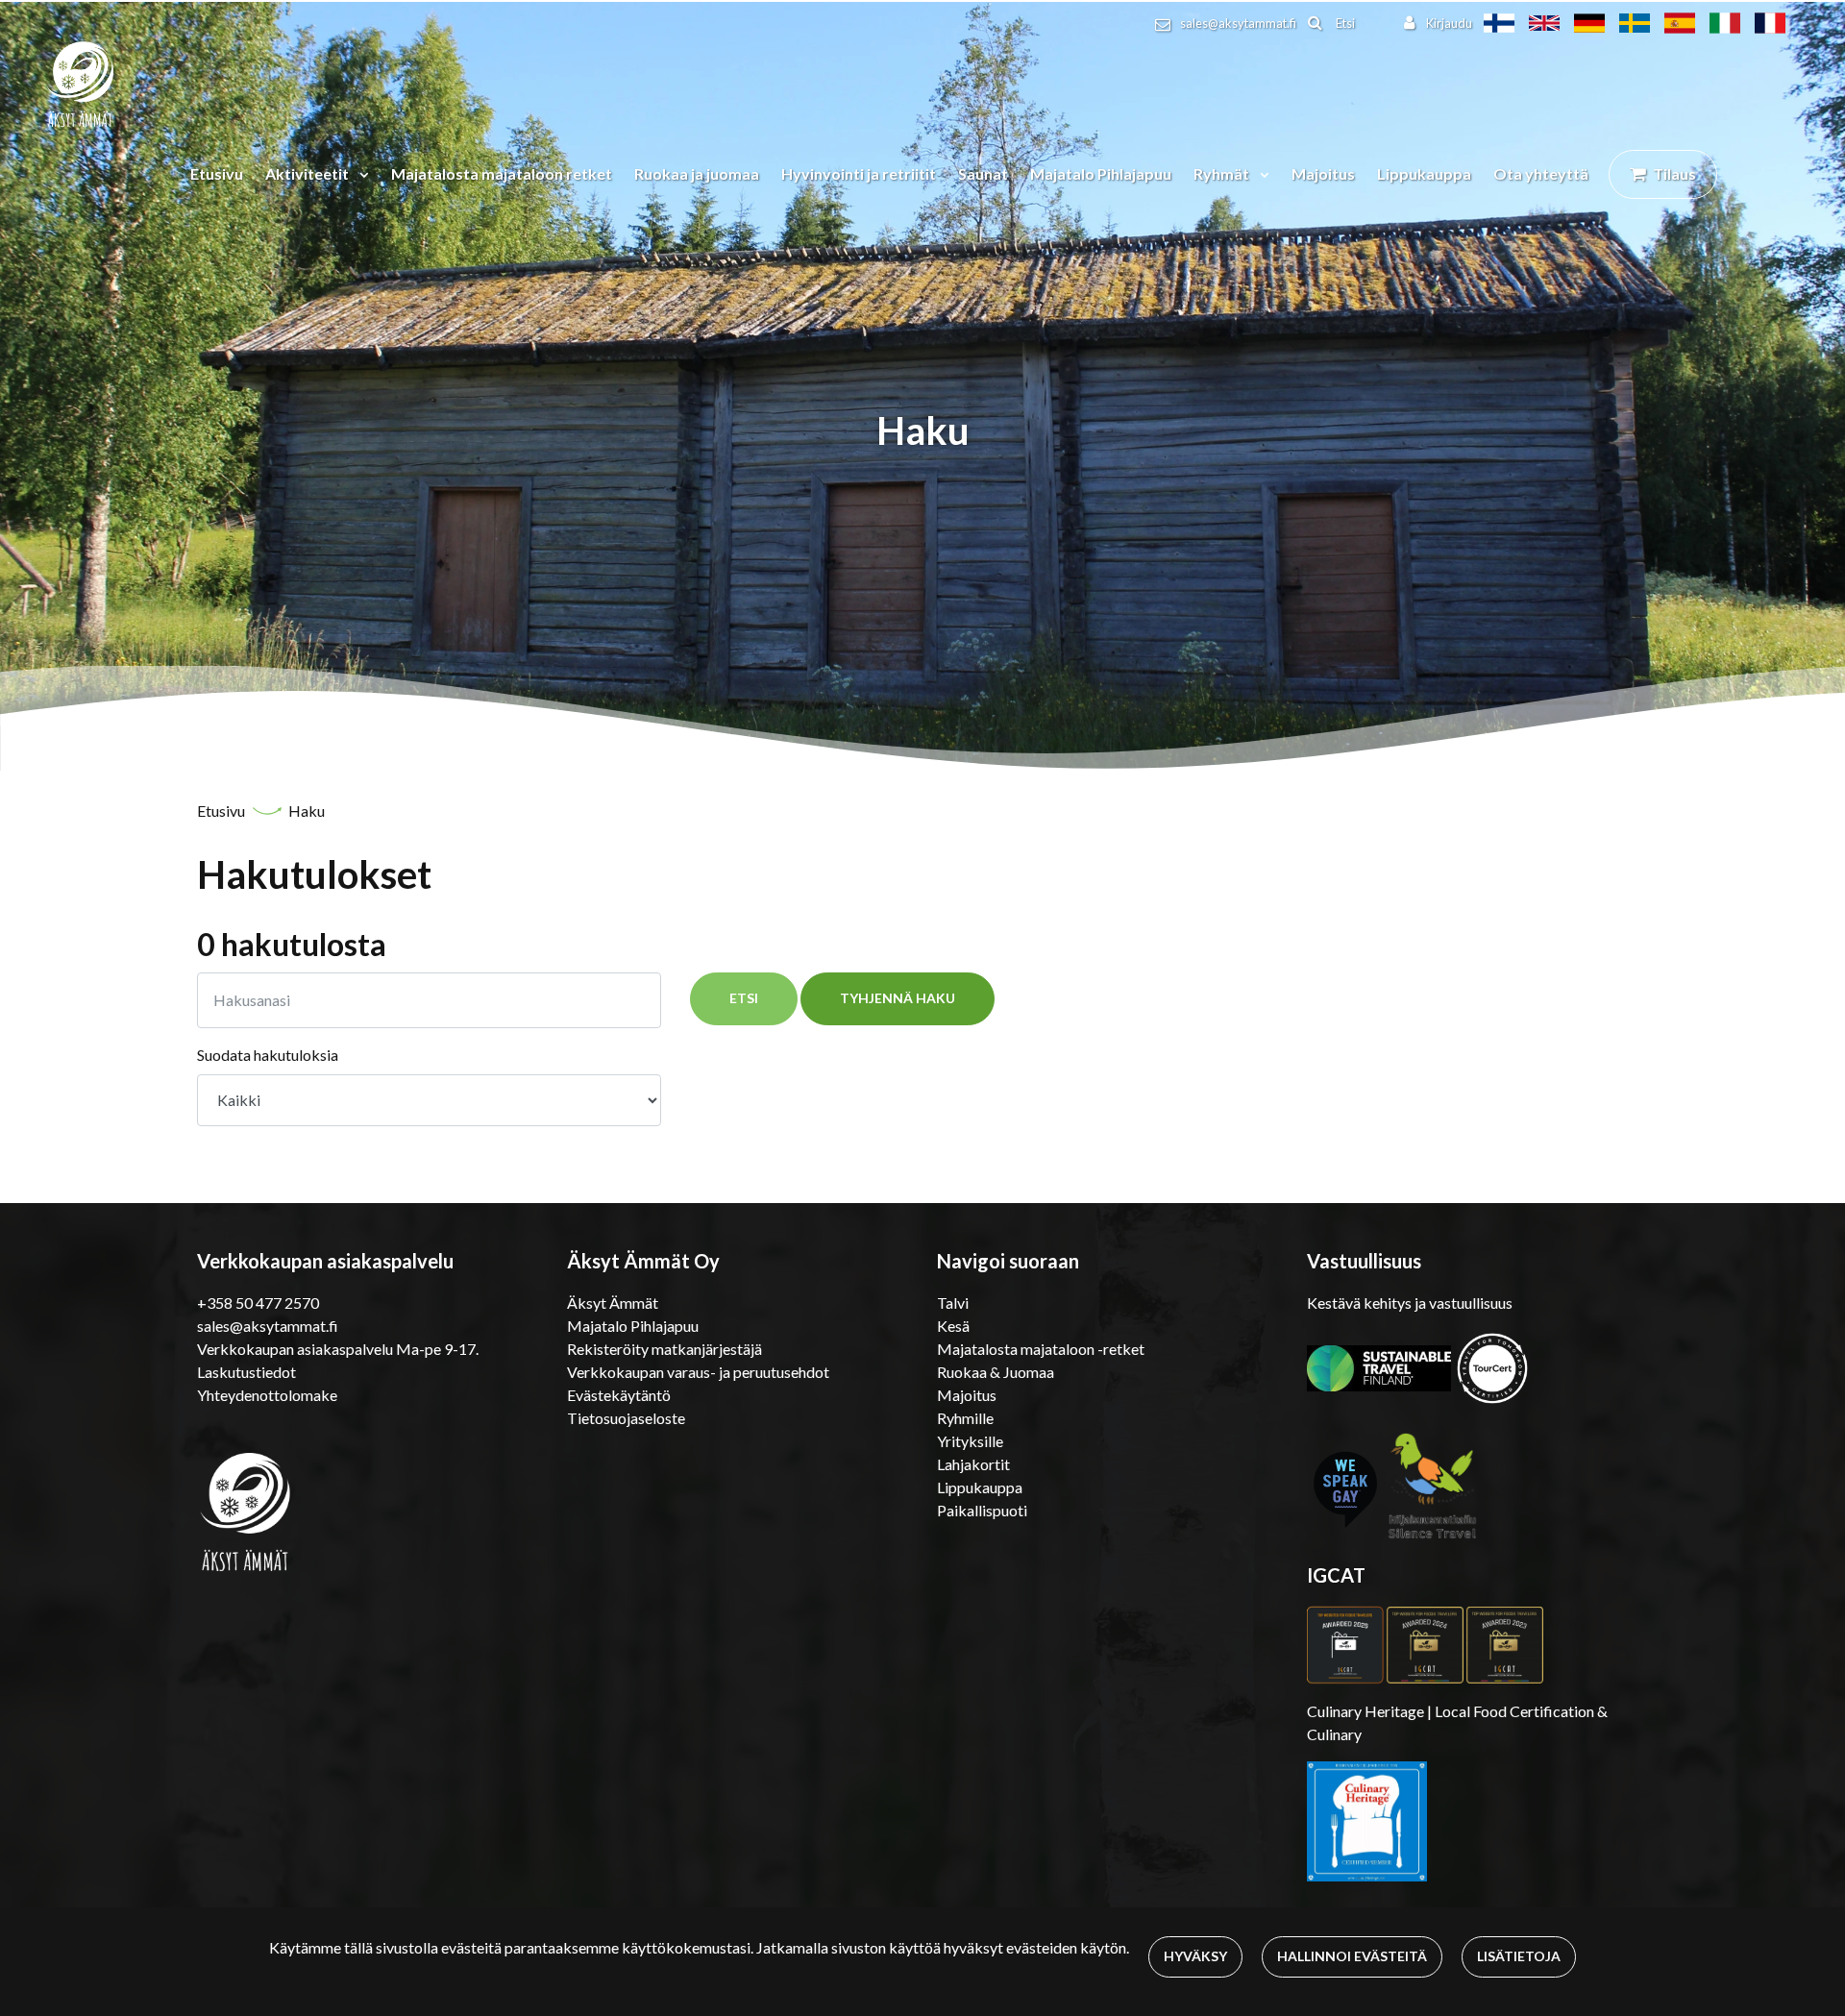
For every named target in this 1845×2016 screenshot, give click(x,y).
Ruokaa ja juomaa (697, 173)
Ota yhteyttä (1541, 173)
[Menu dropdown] (360, 174)
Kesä (953, 1326)
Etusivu (217, 173)
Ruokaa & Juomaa (996, 1372)
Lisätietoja (1519, 1956)
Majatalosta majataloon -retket (1041, 1349)
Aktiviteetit (308, 173)
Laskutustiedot (246, 1372)
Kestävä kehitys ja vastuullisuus (1410, 1303)
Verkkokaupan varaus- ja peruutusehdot (698, 1372)
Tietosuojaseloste (626, 1418)
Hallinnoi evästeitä (1352, 1956)
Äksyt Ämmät (613, 1303)
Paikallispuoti (982, 1510)
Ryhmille (965, 1418)
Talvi (953, 1303)
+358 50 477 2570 (258, 1303)
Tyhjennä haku (898, 998)
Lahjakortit (973, 1464)
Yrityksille (970, 1441)
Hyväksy (1195, 1956)
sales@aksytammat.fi (1238, 23)
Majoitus (1323, 173)
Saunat (983, 173)
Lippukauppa (1424, 173)
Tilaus (1674, 173)
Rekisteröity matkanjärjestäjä (664, 1349)
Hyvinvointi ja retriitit (859, 173)
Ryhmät (1223, 173)
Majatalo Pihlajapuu (1101, 173)
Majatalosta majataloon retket (502, 173)
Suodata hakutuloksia (268, 1055)
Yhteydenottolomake (267, 1395)
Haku (307, 811)
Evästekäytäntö (619, 1395)
